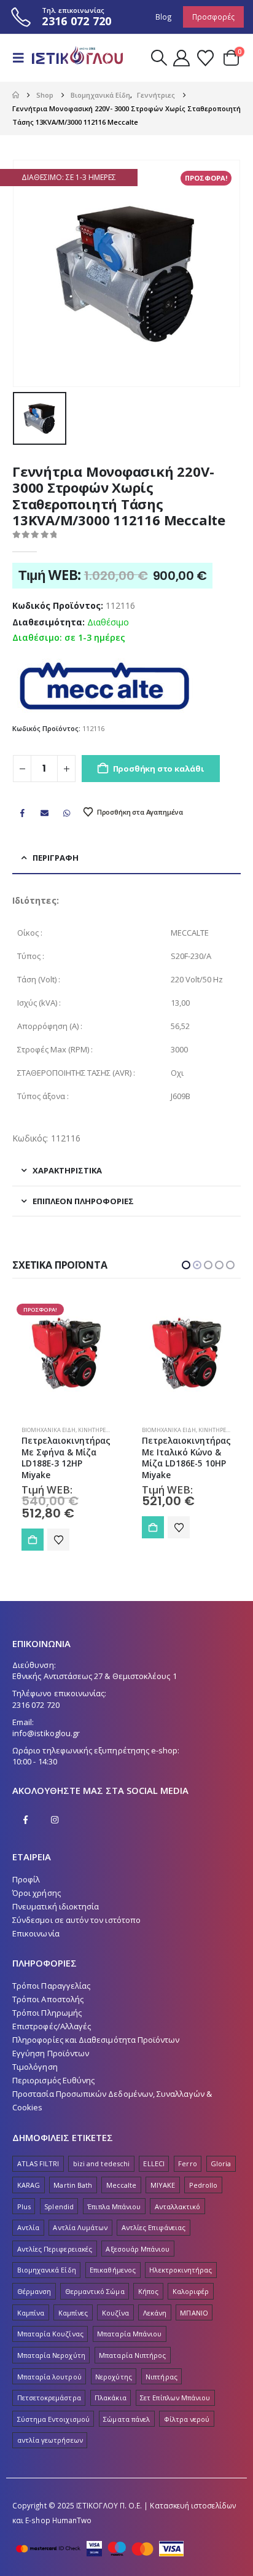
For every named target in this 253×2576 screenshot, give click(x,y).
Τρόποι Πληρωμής (47, 2013)
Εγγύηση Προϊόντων (51, 2053)
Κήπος (148, 2291)
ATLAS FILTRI (38, 2163)
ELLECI (154, 2163)
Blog (164, 17)
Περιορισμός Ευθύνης (53, 2080)
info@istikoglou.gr (46, 1733)
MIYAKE (163, 2185)
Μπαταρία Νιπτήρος (132, 2355)
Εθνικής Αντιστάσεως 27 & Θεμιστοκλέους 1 (95, 1676)
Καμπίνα (31, 2313)
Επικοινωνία (36, 1933)
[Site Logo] (75, 58)
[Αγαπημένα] (205, 58)
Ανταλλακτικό (178, 2206)
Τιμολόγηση (35, 2067)
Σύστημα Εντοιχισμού (53, 2419)
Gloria (221, 2163)
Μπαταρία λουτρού (49, 2377)
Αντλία (28, 2227)
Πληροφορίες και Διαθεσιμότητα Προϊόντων (96, 2040)
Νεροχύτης (114, 2377)
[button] (22, 58)
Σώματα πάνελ (126, 2419)
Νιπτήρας (162, 2377)
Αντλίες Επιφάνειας (154, 2227)
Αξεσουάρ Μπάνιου (138, 2249)
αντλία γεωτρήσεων (50, 2440)
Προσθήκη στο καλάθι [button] (33, 1527)
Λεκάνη (155, 2313)
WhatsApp (67, 813)
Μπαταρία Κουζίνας (50, 2334)
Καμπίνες (73, 2313)
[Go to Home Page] (16, 95)
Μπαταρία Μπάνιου (129, 2334)
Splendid (59, 2206)
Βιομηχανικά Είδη (49, 1430)
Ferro (187, 2163)
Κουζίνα (115, 2313)
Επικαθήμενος (113, 2270)
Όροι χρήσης (37, 1893)
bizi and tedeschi (101, 2163)
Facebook (22, 813)
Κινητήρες (93, 1430)
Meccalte (122, 2185)
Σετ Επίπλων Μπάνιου (175, 2398)
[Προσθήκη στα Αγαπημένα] (58, 1527)
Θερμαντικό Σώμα (95, 2291)
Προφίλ (26, 1879)
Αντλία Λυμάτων (80, 2227)
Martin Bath (73, 2185)
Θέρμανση (34, 2291)
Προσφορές (213, 17)
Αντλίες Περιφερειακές (55, 2249)
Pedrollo (204, 2185)
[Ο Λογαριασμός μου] (182, 58)
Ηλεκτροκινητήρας (181, 2270)
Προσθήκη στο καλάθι (158, 769)
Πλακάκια (111, 2398)
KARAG (29, 2185)
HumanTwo (72, 2520)
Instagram (55, 1820)
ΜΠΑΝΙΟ (194, 2313)
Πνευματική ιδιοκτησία (56, 1906)
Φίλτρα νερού (187, 2419)
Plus (24, 2206)
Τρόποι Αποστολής (48, 1999)
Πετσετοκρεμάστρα (49, 2398)
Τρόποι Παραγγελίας (51, 1986)
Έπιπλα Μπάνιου (114, 2206)
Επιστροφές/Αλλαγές (52, 2026)
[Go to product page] (66, 1353)
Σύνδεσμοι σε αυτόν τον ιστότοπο (76, 1920)
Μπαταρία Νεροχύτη (51, 2355)
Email (44, 813)
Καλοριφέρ (191, 2291)
